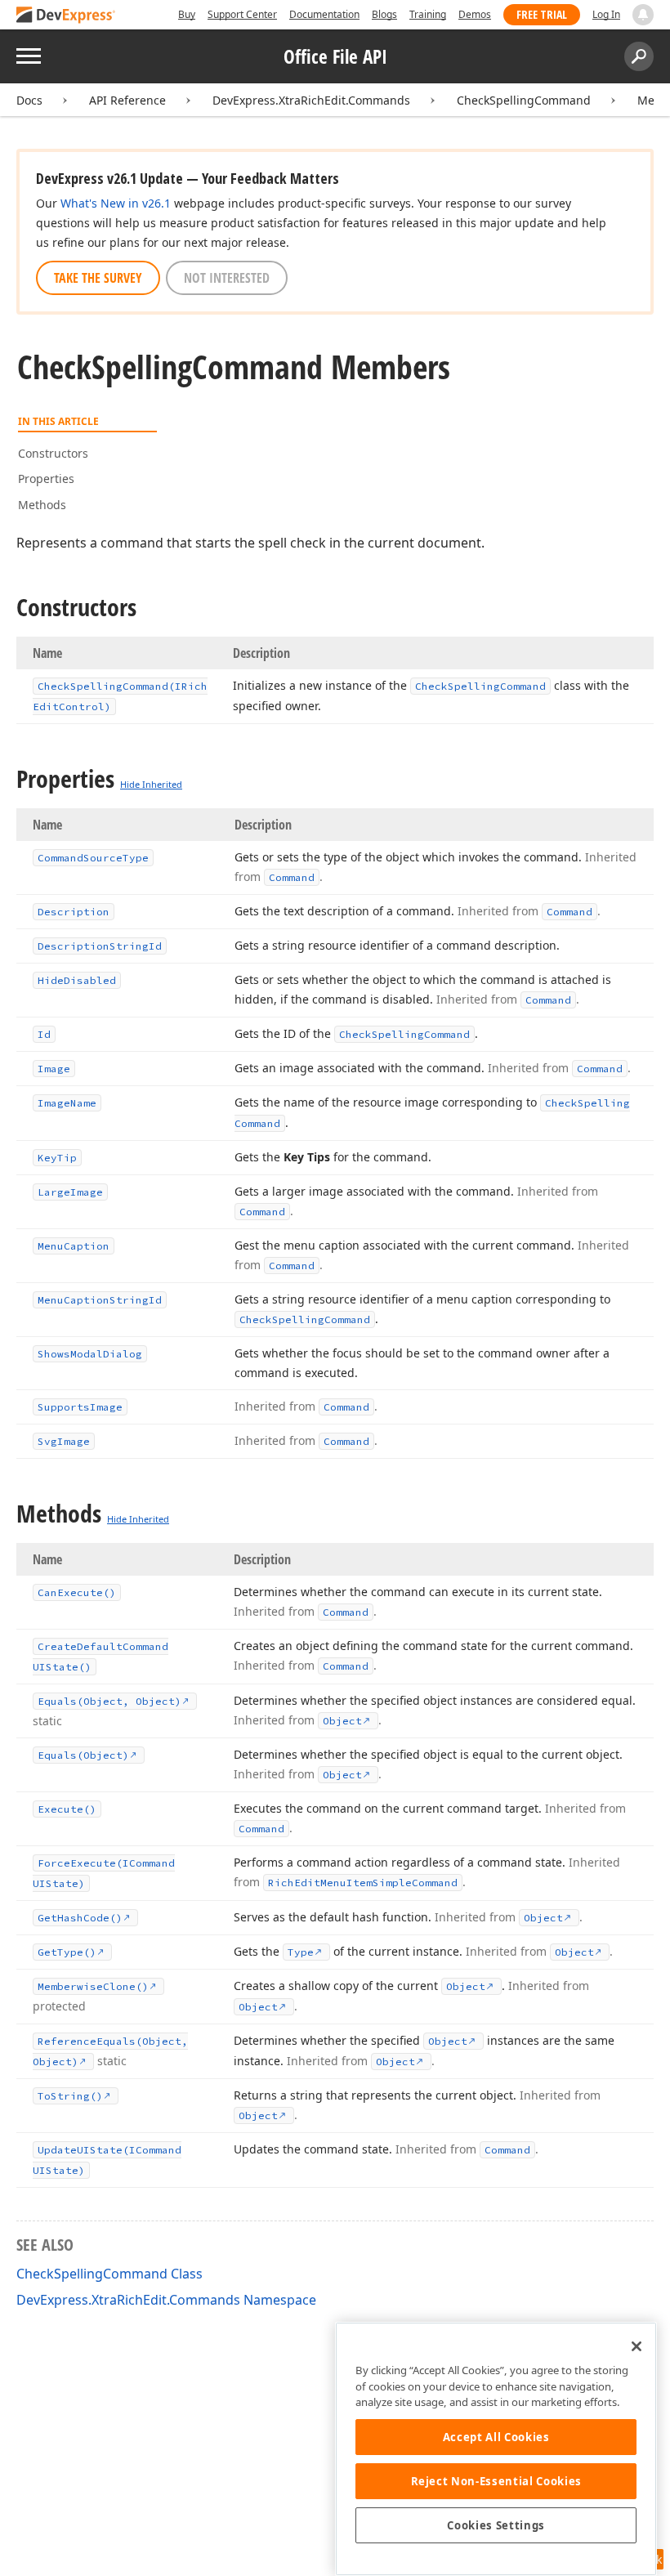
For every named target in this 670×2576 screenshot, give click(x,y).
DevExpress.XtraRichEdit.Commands (311, 100)
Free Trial (542, 14)
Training (428, 14)
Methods (42, 505)
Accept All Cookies (496, 2437)
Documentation (324, 14)
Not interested (227, 278)
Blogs (384, 14)
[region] (496, 2449)
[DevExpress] (66, 16)
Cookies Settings (496, 2525)
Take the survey (98, 278)
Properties (46, 479)
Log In (606, 14)
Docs (29, 100)
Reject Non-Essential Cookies (496, 2481)
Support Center (242, 14)
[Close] (636, 2346)
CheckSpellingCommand (524, 100)
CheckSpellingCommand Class (109, 2274)
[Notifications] (643, 15)
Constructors (53, 453)
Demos (475, 14)
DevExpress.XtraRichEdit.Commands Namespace (166, 2300)
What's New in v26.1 (116, 203)
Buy (187, 14)
